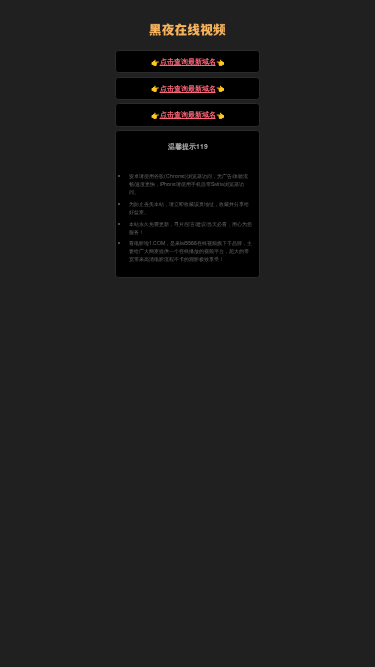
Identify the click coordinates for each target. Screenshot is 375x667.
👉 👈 (188, 61)
